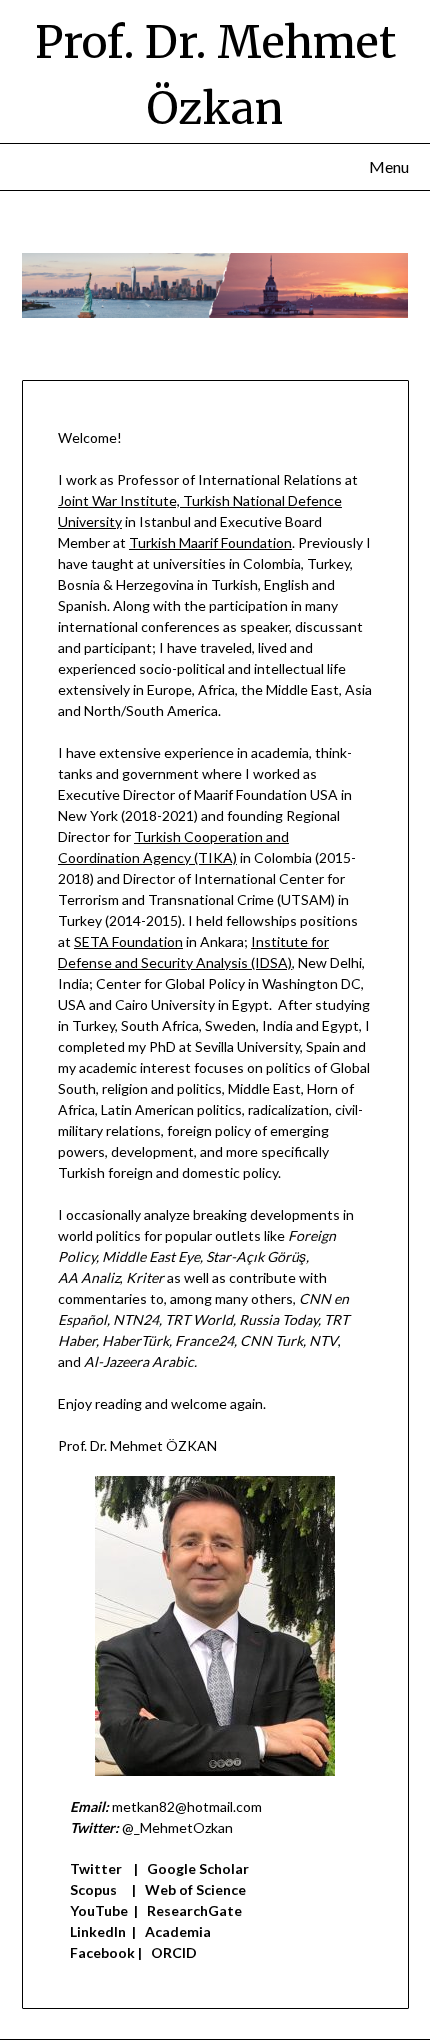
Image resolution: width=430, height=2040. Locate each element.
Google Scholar (198, 1868)
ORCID (174, 1952)
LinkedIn (98, 1931)
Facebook (102, 1952)
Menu (389, 166)
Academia (178, 1931)
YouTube (99, 1910)
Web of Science (195, 1889)
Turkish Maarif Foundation (210, 542)
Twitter (96, 1868)
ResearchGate (194, 1910)
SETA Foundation (128, 941)
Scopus (93, 1889)
